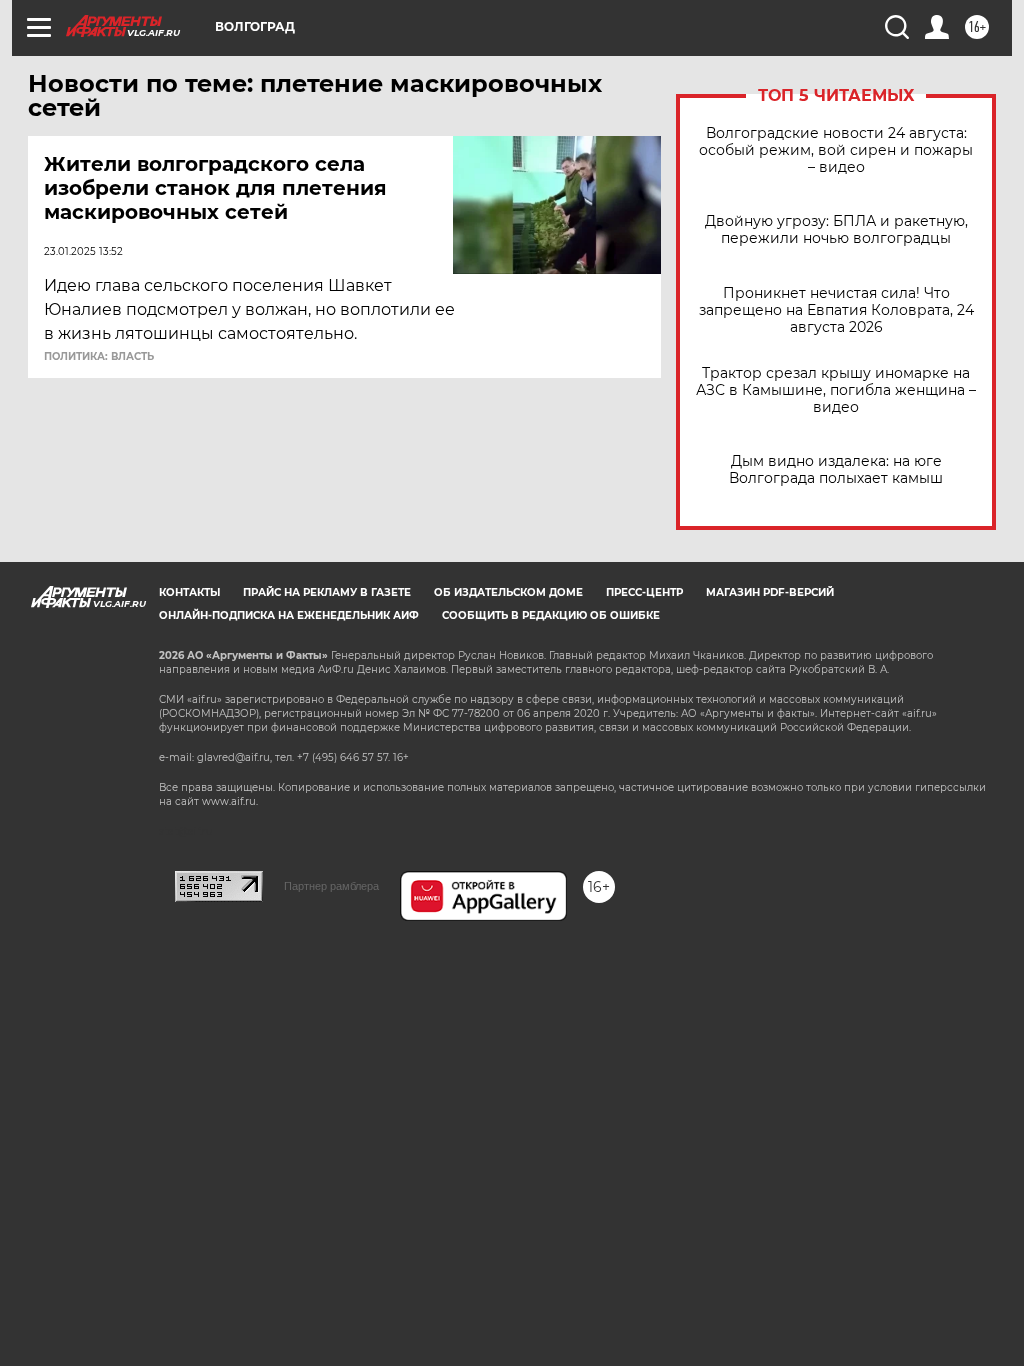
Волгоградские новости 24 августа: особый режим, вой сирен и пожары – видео (836, 150)
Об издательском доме (508, 592)
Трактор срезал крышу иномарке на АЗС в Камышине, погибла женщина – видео (836, 390)
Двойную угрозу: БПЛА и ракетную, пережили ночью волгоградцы (836, 230)
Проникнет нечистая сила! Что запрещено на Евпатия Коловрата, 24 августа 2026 (836, 310)
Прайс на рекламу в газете (327, 592)
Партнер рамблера (331, 886)
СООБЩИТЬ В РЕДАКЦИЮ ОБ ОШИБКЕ (551, 615)
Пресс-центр (644, 592)
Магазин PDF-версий (770, 592)
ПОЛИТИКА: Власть (99, 357)
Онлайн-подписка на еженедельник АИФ (289, 615)
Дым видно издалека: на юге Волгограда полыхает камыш (836, 470)
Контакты (189, 592)
